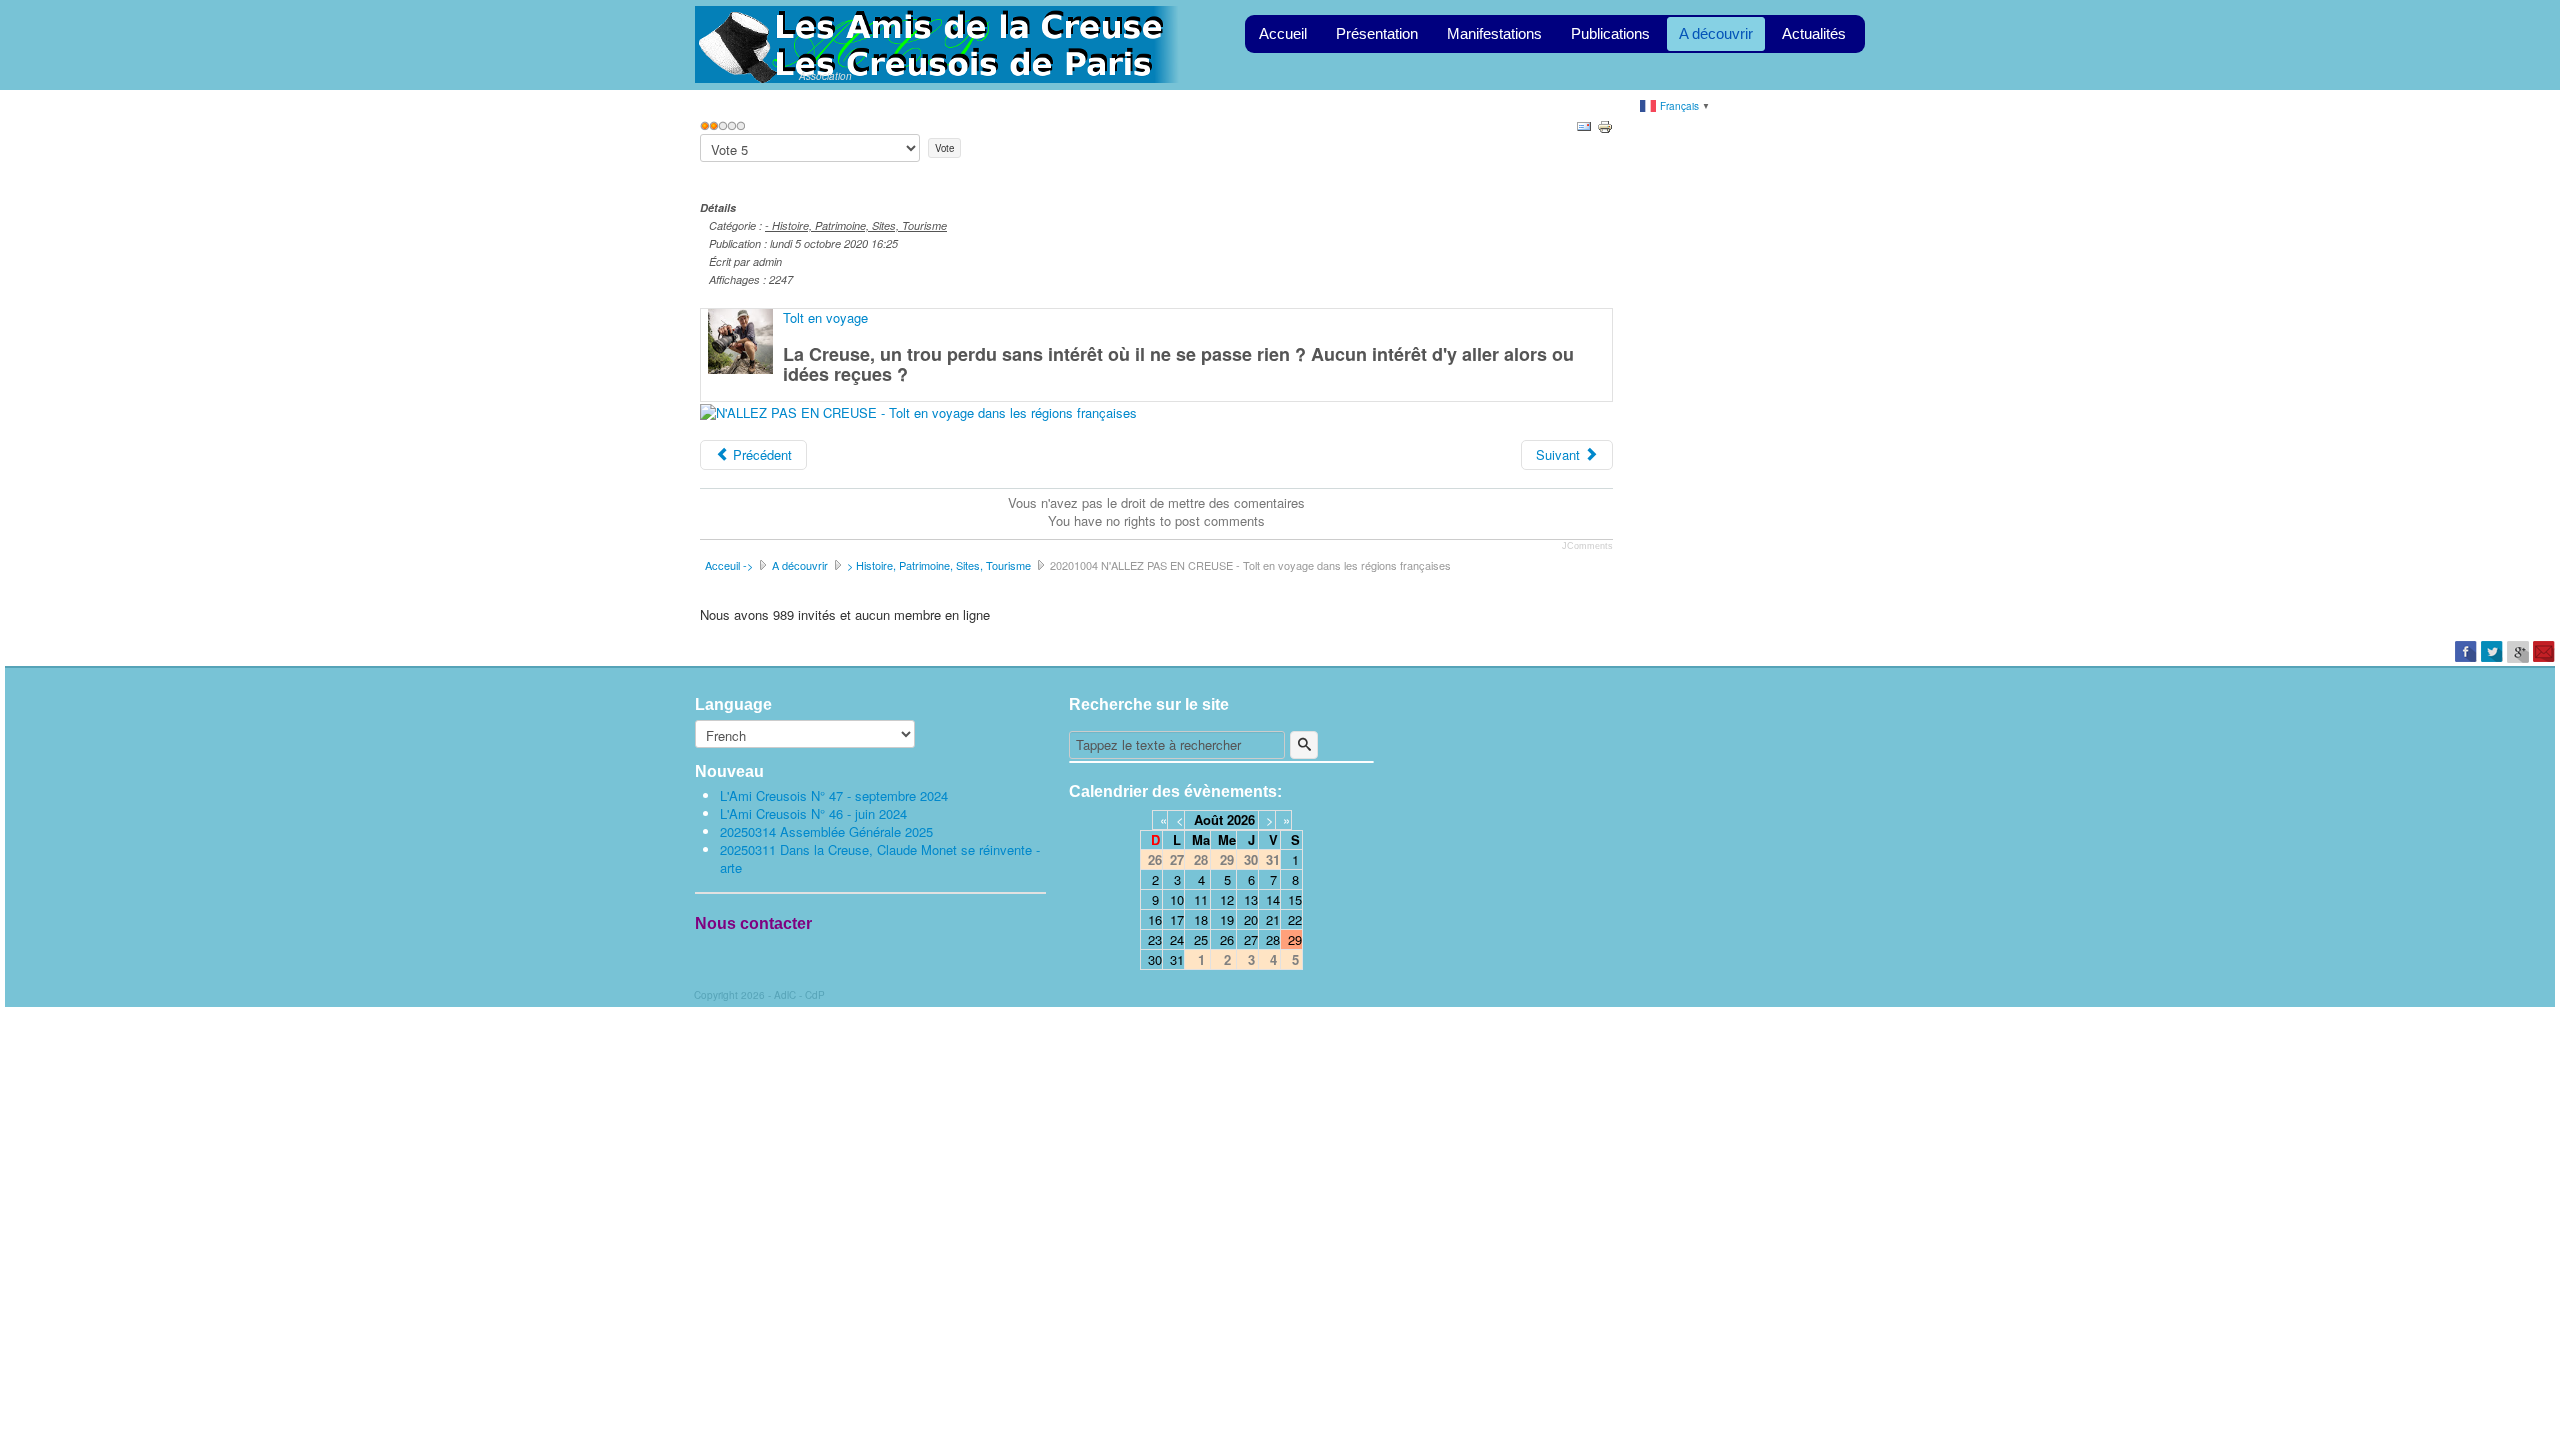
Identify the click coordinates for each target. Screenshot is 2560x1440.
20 (1251, 919)
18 (1201, 919)
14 (1273, 899)
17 (1177, 919)
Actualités (1814, 33)
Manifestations (1494, 33)
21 (1273, 919)
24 (1177, 939)
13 (1251, 899)
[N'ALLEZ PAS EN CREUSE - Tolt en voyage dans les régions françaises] (918, 410)
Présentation (1377, 33)
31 (1177, 959)
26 (1227, 939)
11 (1201, 899)
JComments (1587, 546)
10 (1177, 899)
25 (1201, 939)
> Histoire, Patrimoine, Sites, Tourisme (939, 565)
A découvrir (1716, 33)
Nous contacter (753, 923)
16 (1155, 919)
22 (1295, 919)
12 (1227, 899)
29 (1295, 939)
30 (1155, 959)
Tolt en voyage (825, 317)
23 (1155, 939)
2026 (1241, 819)
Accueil (1283, 33)
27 (1251, 939)
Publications (1610, 33)
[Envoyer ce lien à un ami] (1584, 124)
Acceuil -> (729, 565)
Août (1208, 819)
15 (1295, 899)
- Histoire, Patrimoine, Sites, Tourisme (856, 225)
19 (1227, 919)
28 (1273, 939)
